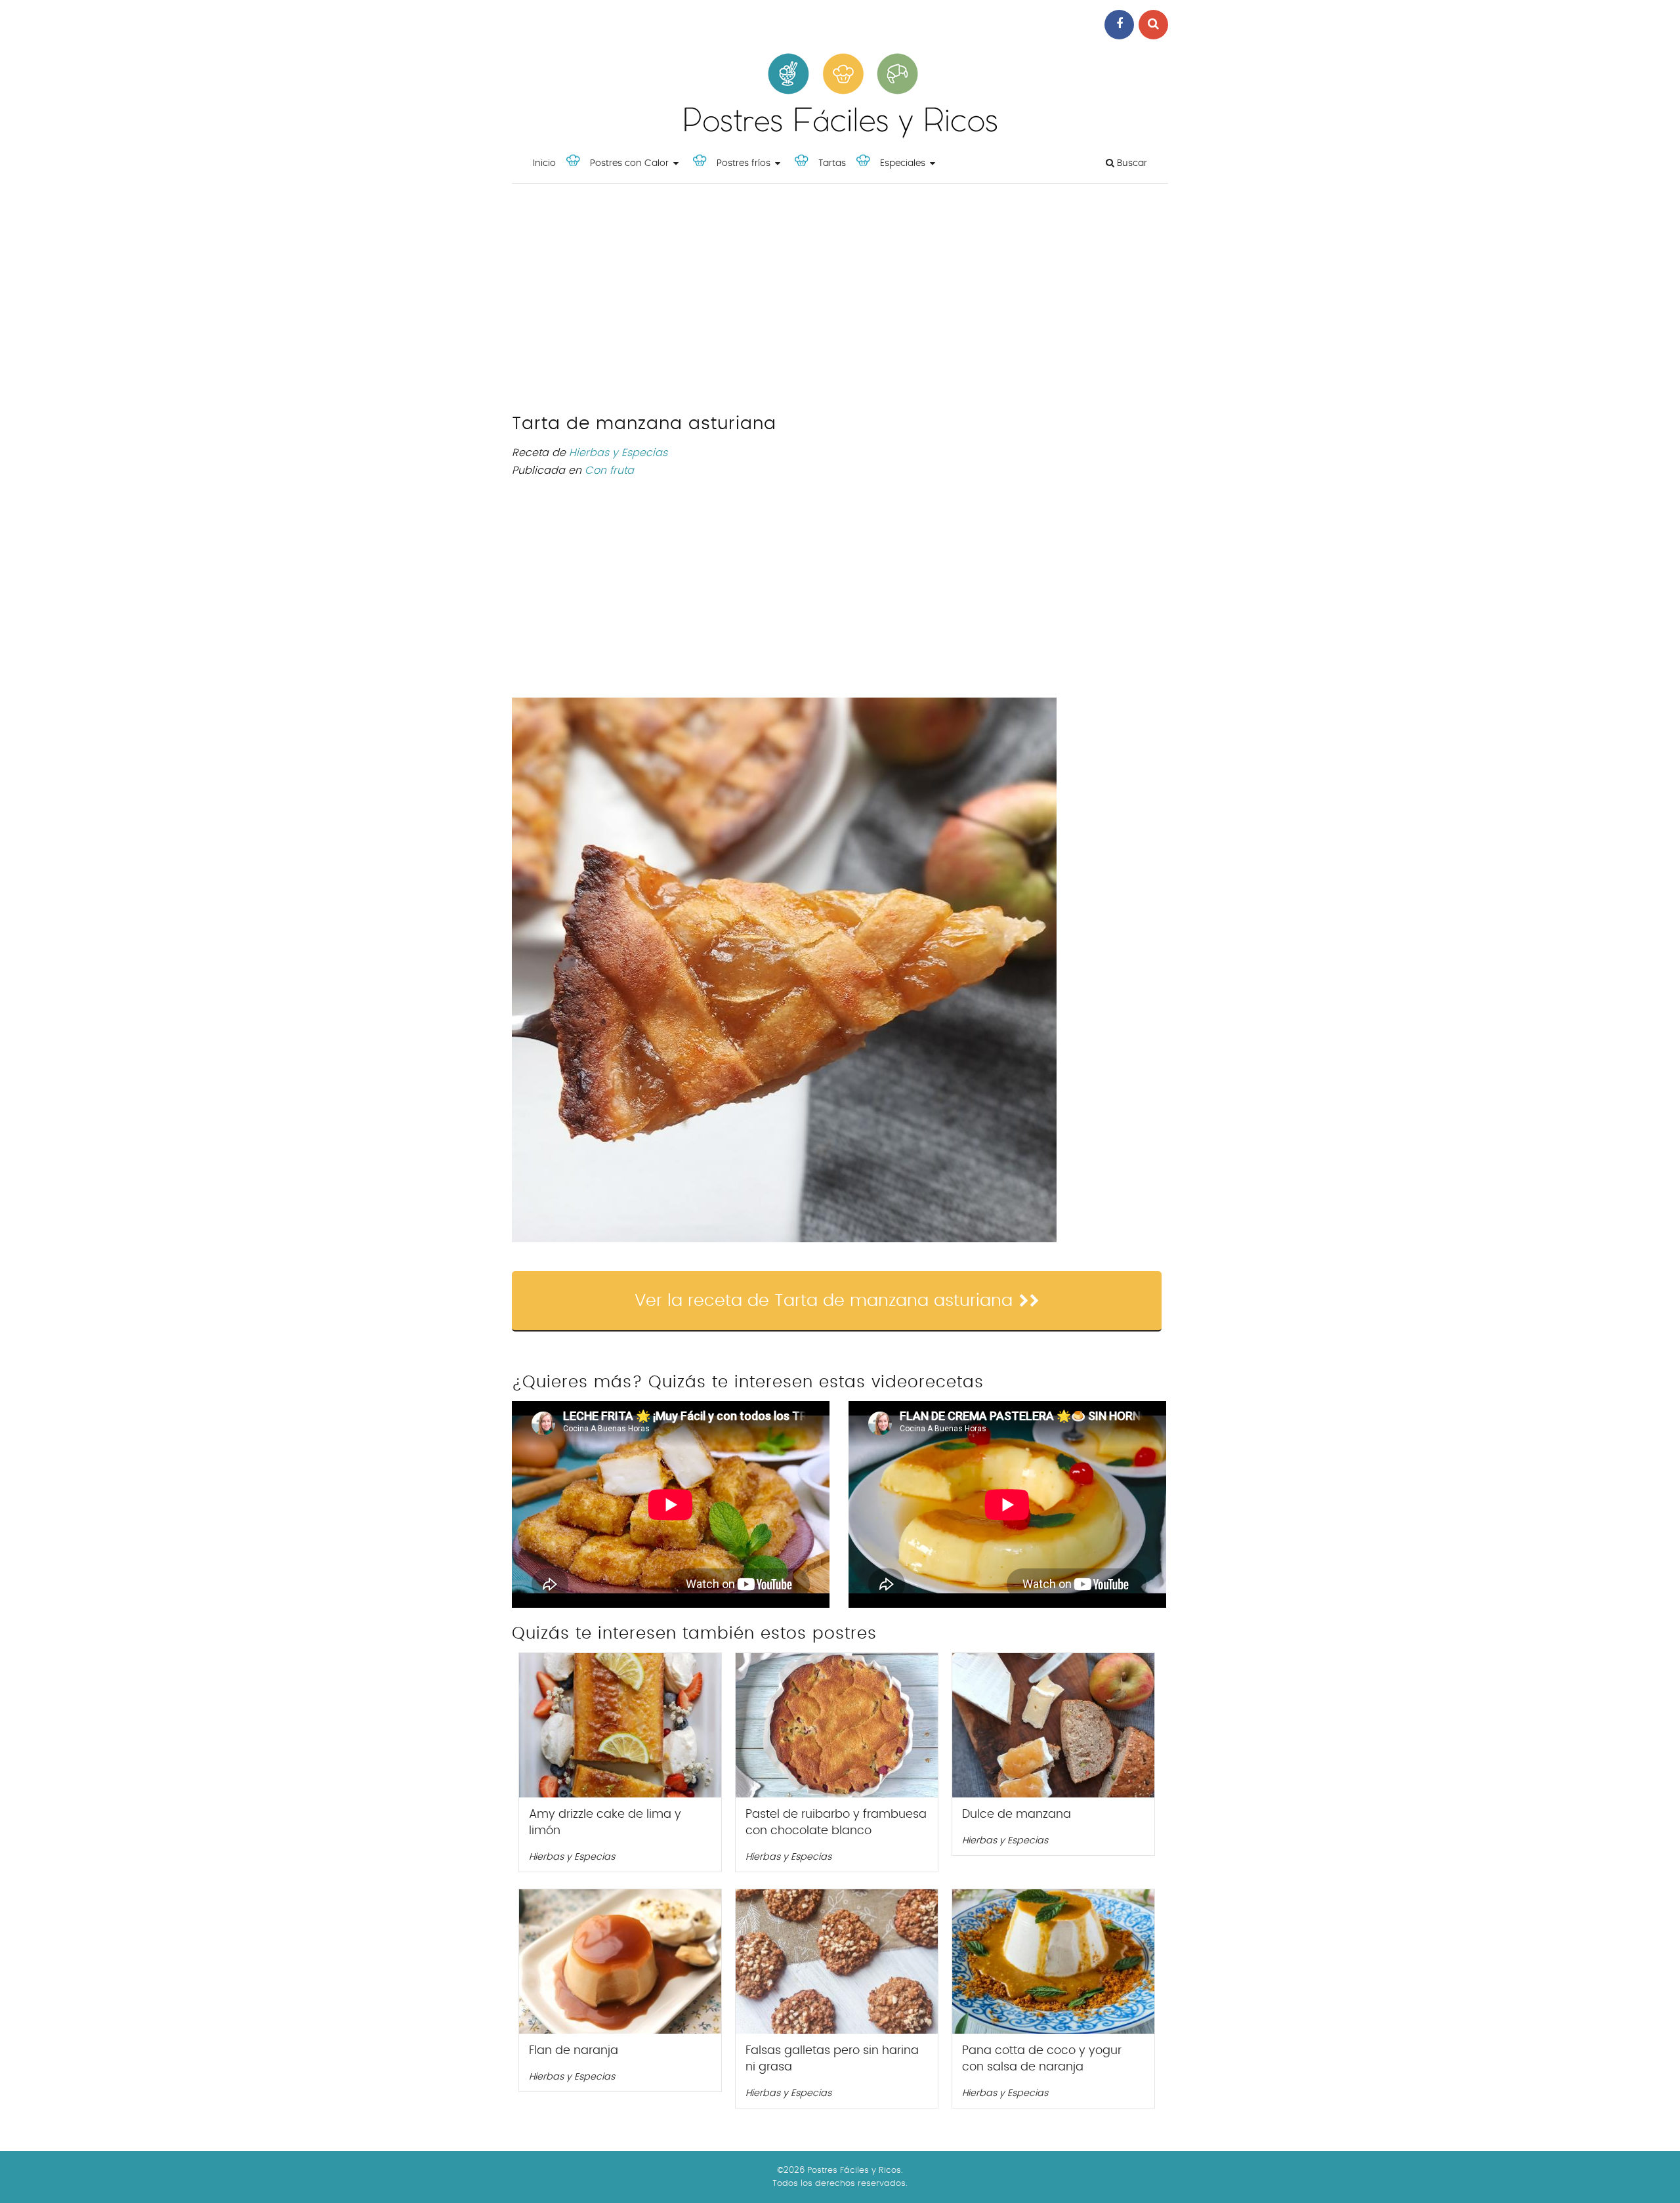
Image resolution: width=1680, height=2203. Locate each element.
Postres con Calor (629, 163)
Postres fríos (744, 163)
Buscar (1131, 163)
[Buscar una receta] (1153, 25)
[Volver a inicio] (840, 135)
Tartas (832, 163)
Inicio (544, 163)
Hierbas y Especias (618, 453)
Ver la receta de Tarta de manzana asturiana (824, 1301)
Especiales (903, 163)
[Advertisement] (840, 302)
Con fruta (609, 471)
